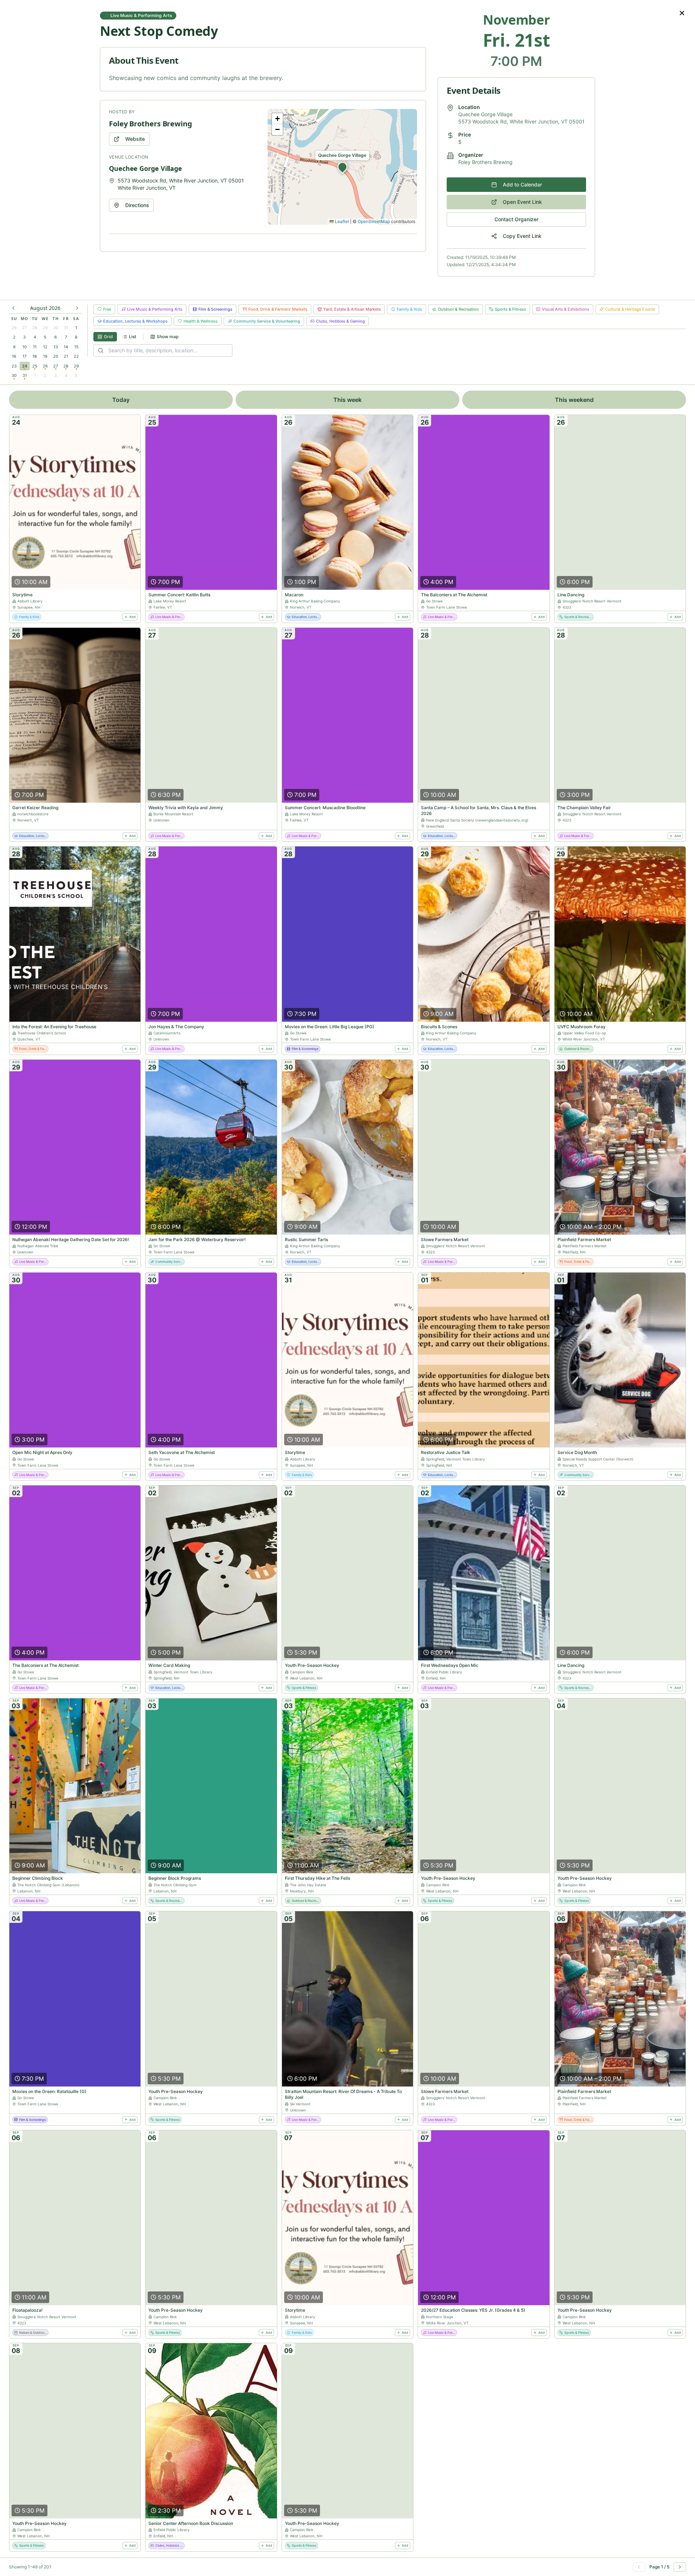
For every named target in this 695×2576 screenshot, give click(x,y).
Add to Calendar (522, 184)
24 (25, 366)
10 (25, 347)
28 (35, 328)
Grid (108, 337)
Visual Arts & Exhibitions (566, 309)
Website (135, 139)
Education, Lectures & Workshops (135, 321)
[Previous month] (13, 308)
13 (56, 347)
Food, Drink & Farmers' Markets (278, 309)
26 (14, 328)
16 (14, 356)
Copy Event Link (522, 236)
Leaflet (341, 221)
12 (45, 347)
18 (35, 356)
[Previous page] (639, 2567)
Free (107, 309)
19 (45, 356)
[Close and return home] (682, 13)
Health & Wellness (201, 321)
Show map (168, 337)
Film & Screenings (215, 309)
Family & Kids (409, 309)
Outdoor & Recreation (458, 309)
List (132, 337)
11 (35, 347)
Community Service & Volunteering (267, 321)
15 (76, 347)
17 (24, 356)
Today (121, 400)
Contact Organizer (516, 219)
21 (66, 356)
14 (66, 347)
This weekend (574, 400)
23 (14, 366)
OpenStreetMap (374, 221)
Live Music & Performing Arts (155, 309)
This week (347, 400)
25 (35, 366)
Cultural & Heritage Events (630, 309)
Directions (137, 205)
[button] (342, 167)
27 (24, 328)
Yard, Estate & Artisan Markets (352, 309)
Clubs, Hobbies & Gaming (340, 321)
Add (132, 617)
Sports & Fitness (510, 309)
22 (76, 356)
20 (56, 356)
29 (45, 328)
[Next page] (680, 2567)
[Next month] (77, 308)
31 (66, 328)
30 (56, 328)
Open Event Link (522, 202)
